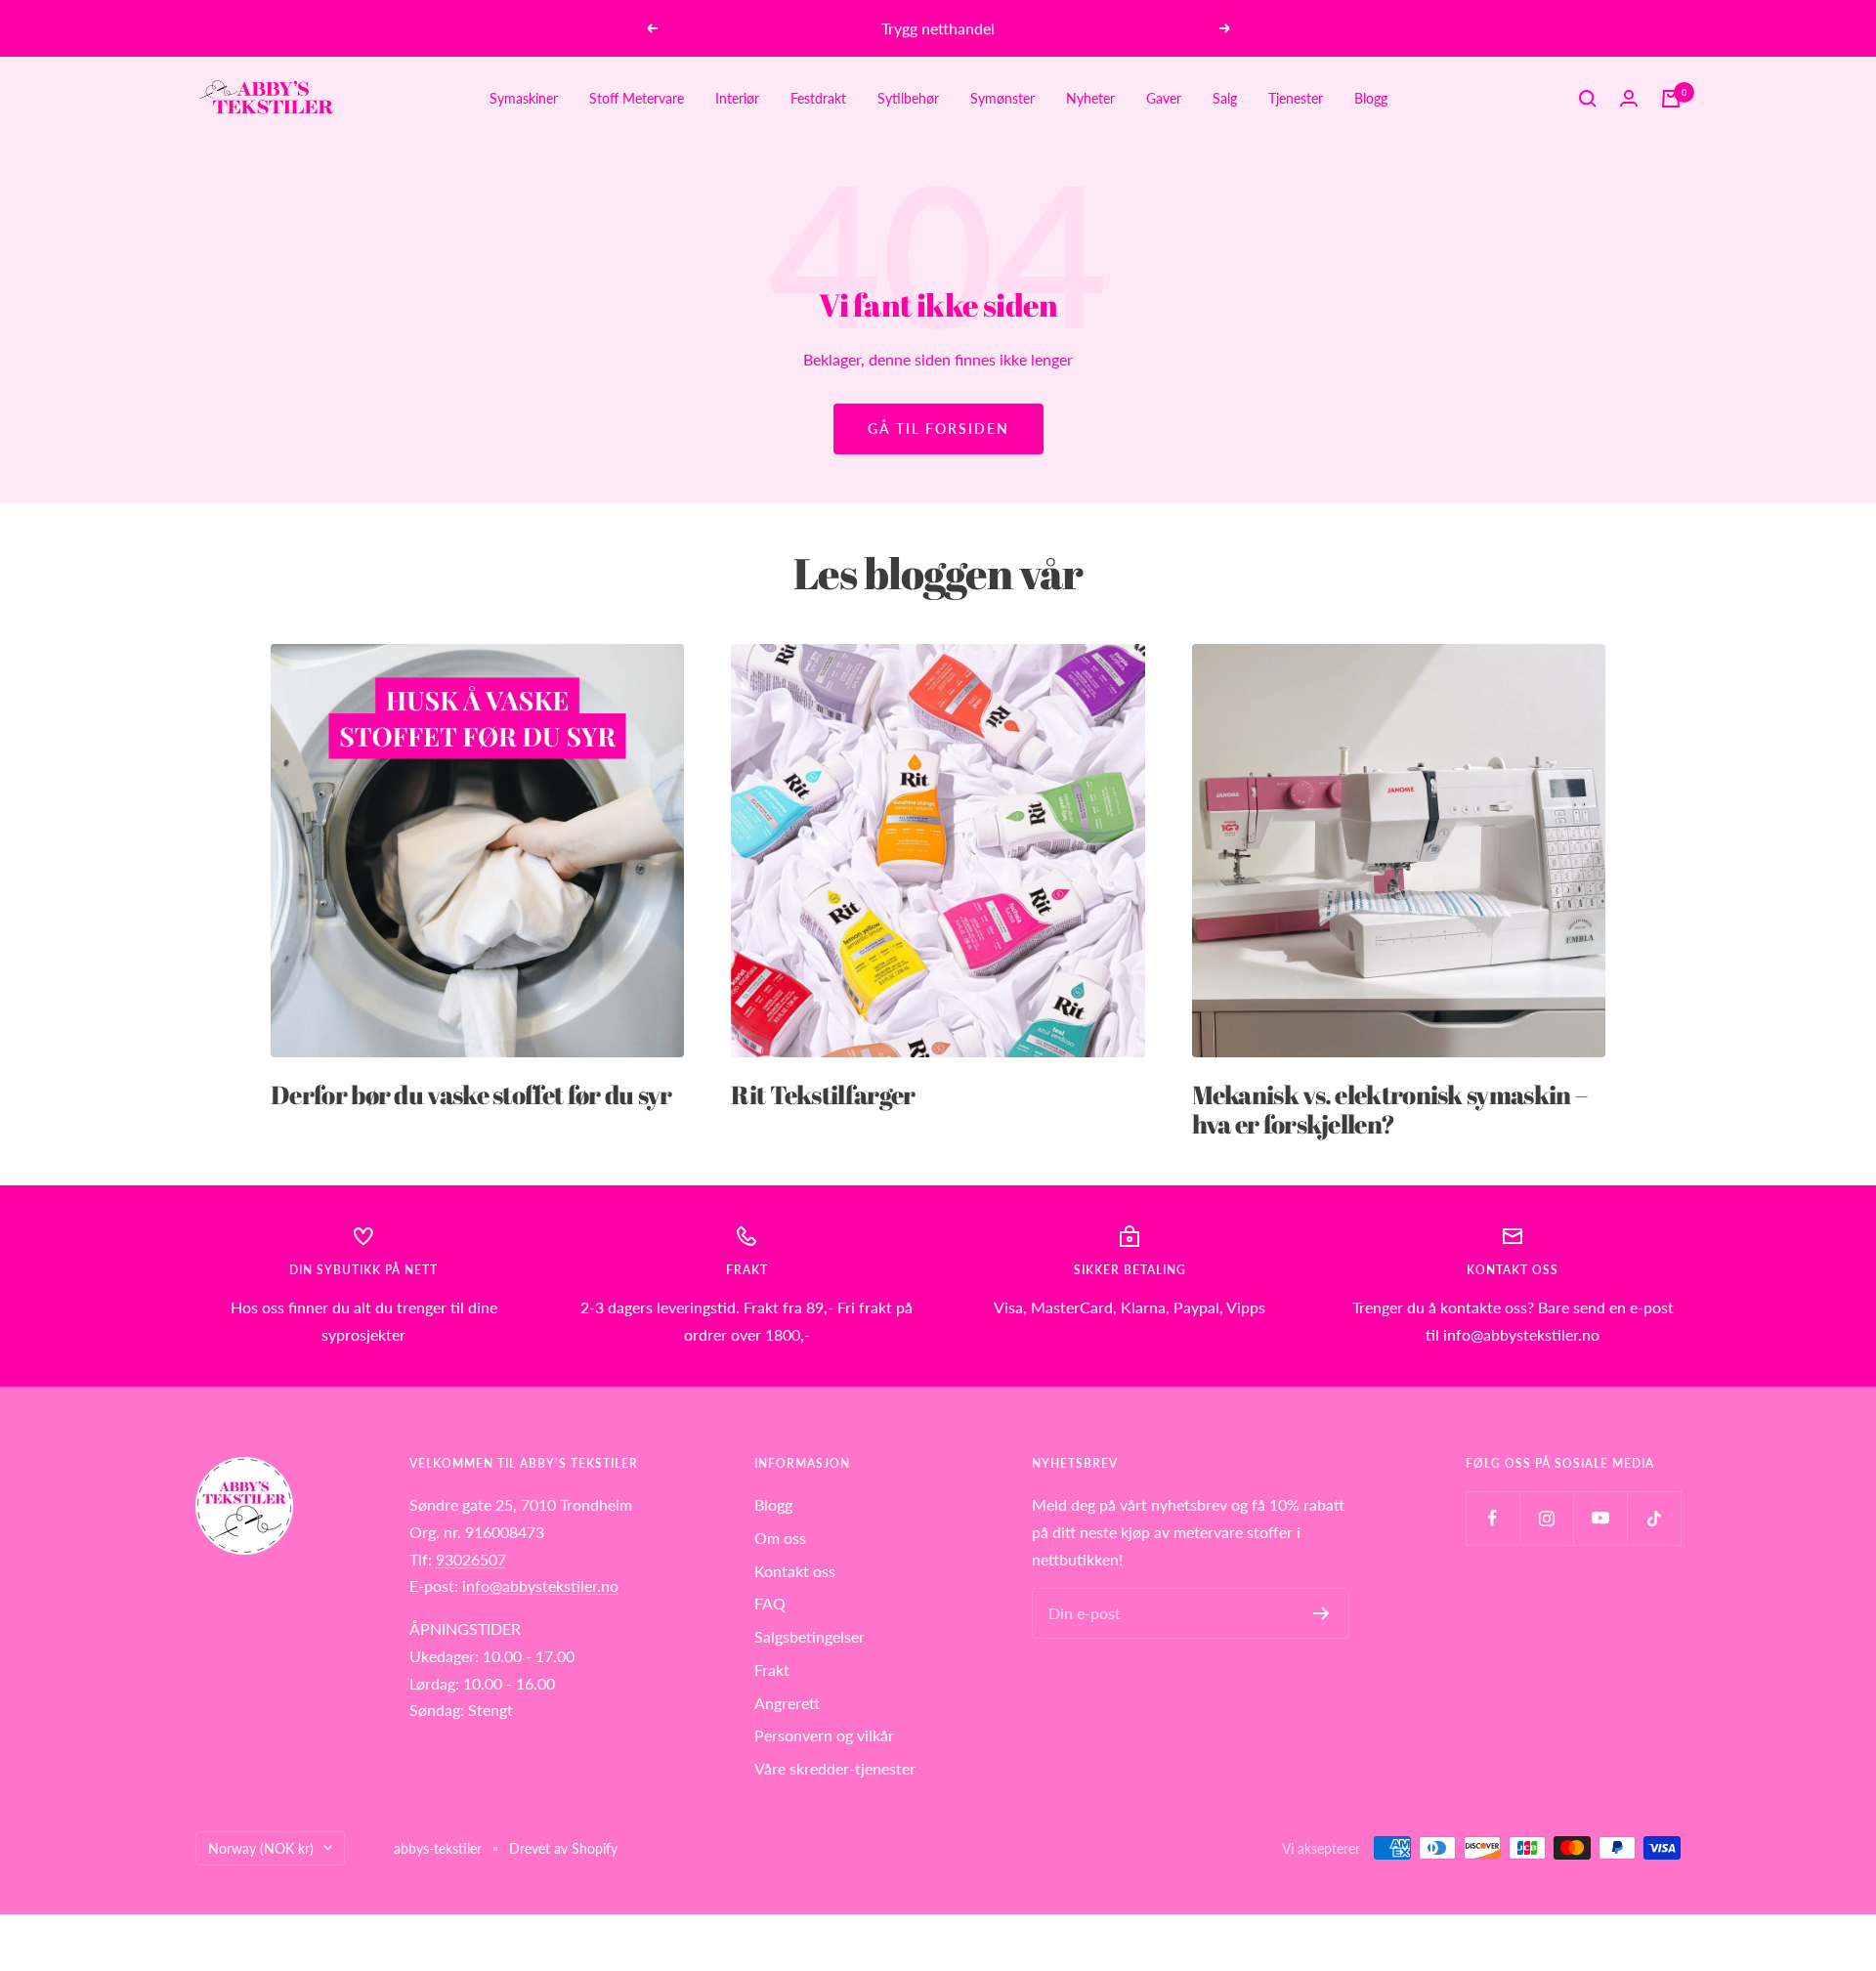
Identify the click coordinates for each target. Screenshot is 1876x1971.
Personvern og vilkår (824, 1735)
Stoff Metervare (637, 98)
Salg (1225, 98)
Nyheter (1090, 98)
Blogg (1371, 98)
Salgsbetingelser (810, 1636)
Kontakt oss (795, 1571)
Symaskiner (524, 98)
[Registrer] (1322, 1613)
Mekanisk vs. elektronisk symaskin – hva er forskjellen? (1390, 1109)
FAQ (770, 1603)
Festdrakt (818, 98)
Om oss (780, 1538)
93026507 (471, 1559)
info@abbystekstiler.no (540, 1585)
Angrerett (787, 1703)
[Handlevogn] (1671, 99)
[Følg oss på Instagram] (1546, 1518)
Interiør (737, 98)
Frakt (772, 1670)
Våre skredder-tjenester (835, 1768)
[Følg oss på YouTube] (1600, 1518)
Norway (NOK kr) (261, 1848)
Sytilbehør (908, 98)
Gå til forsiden (938, 428)
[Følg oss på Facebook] (1492, 1518)
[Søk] (1588, 99)
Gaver (1164, 98)
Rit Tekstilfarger (823, 1094)
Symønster (1002, 98)
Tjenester (1296, 98)
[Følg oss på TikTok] (1654, 1518)
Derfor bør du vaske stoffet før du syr (471, 1094)
